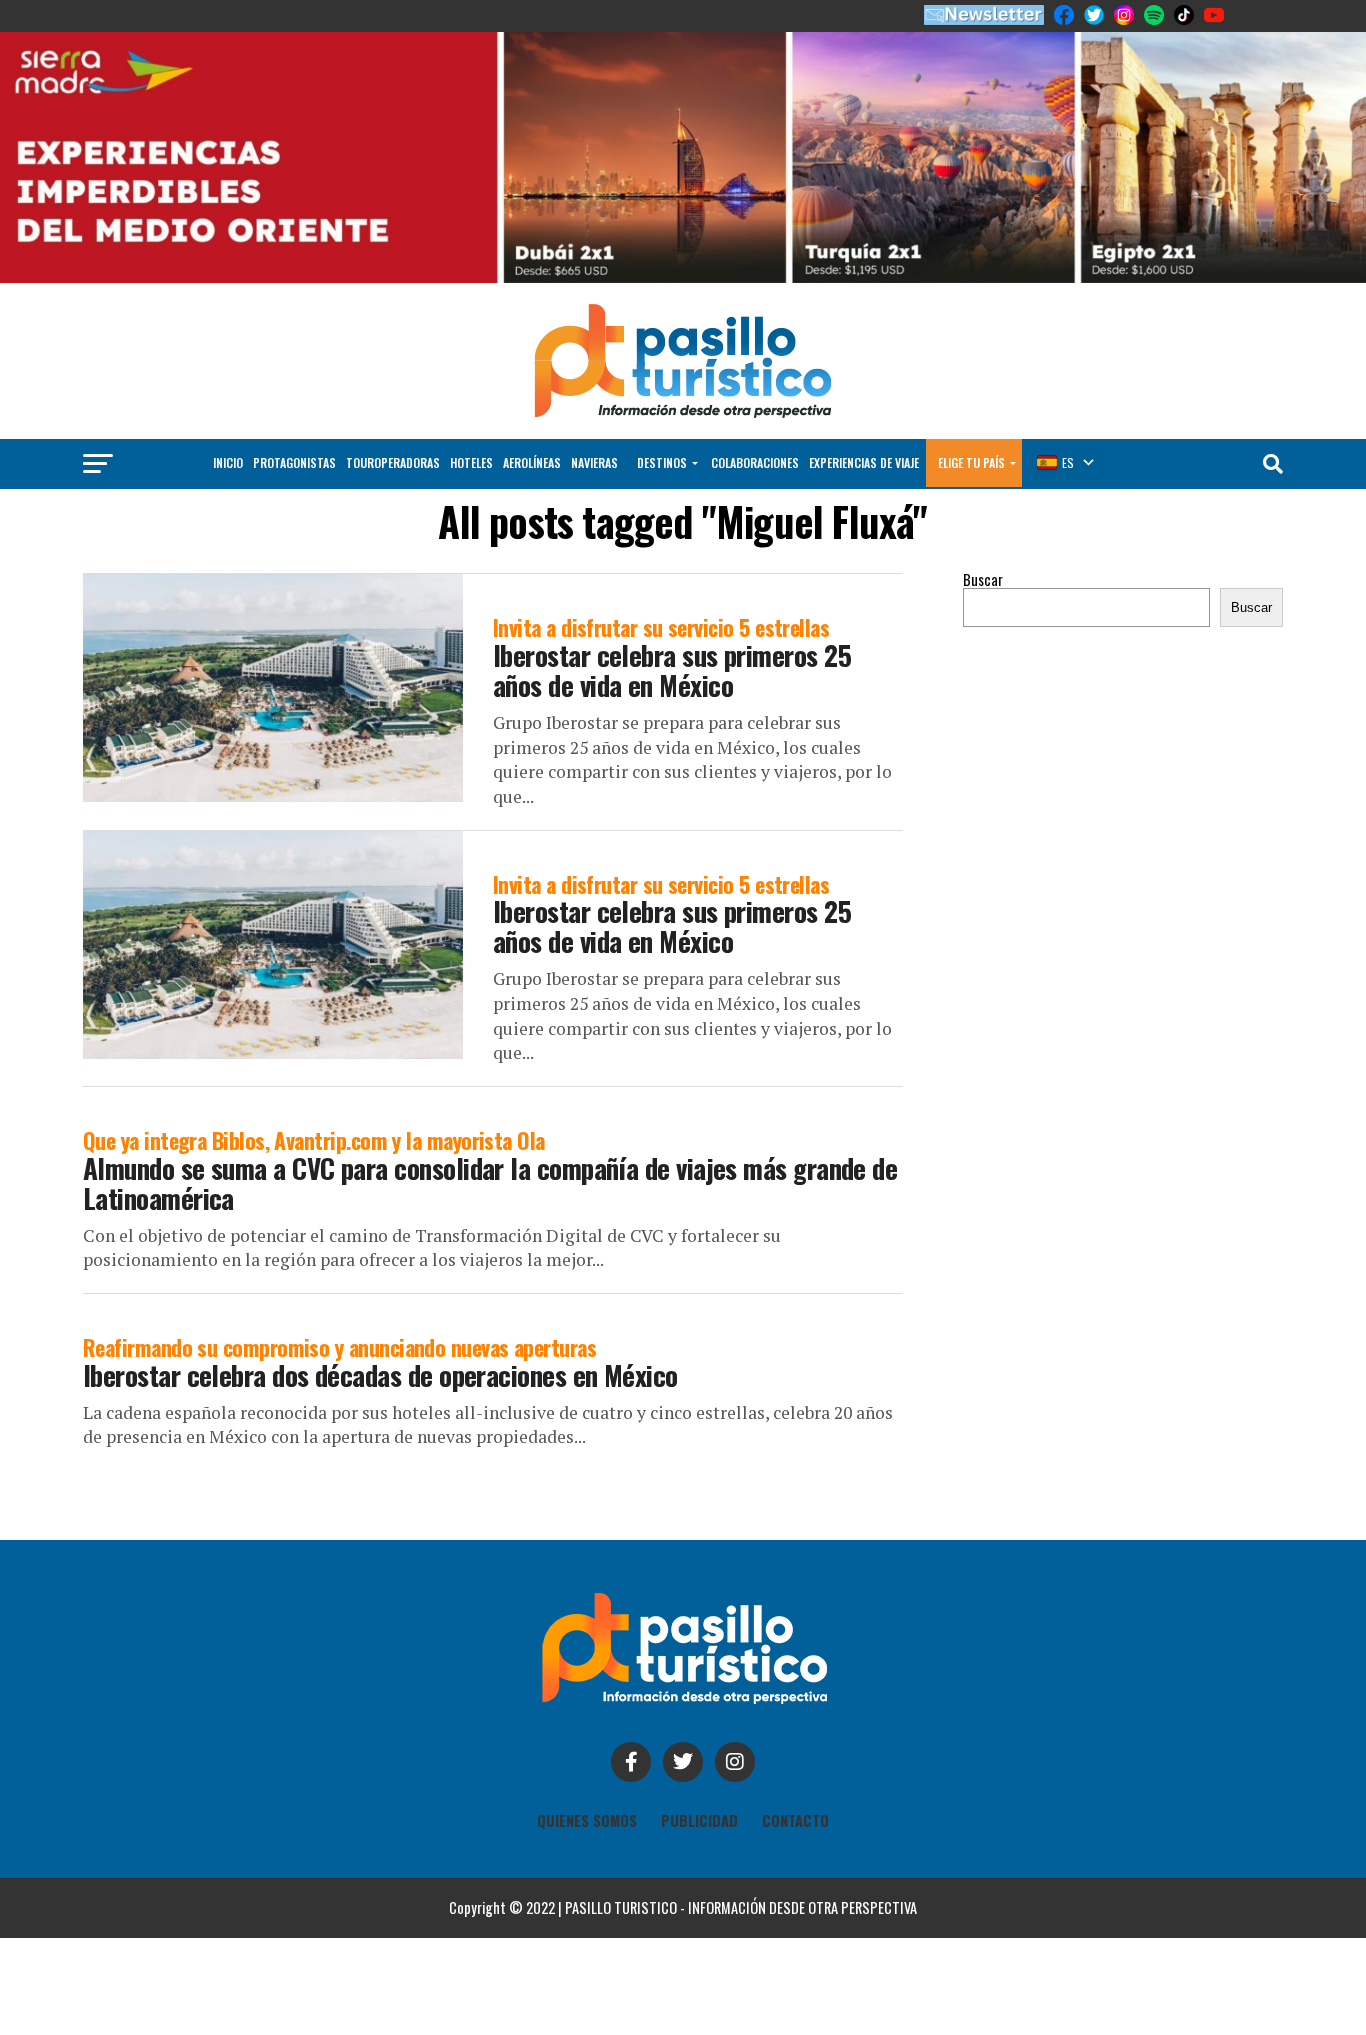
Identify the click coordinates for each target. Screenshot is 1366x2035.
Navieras (594, 462)
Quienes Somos (587, 1820)
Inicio (228, 462)
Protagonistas (294, 462)
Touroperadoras (393, 462)
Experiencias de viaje (864, 462)
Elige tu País (971, 462)
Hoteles (471, 462)
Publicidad (699, 1820)
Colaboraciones (755, 462)
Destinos (662, 462)
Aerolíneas (532, 462)
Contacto (795, 1820)
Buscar (983, 579)
